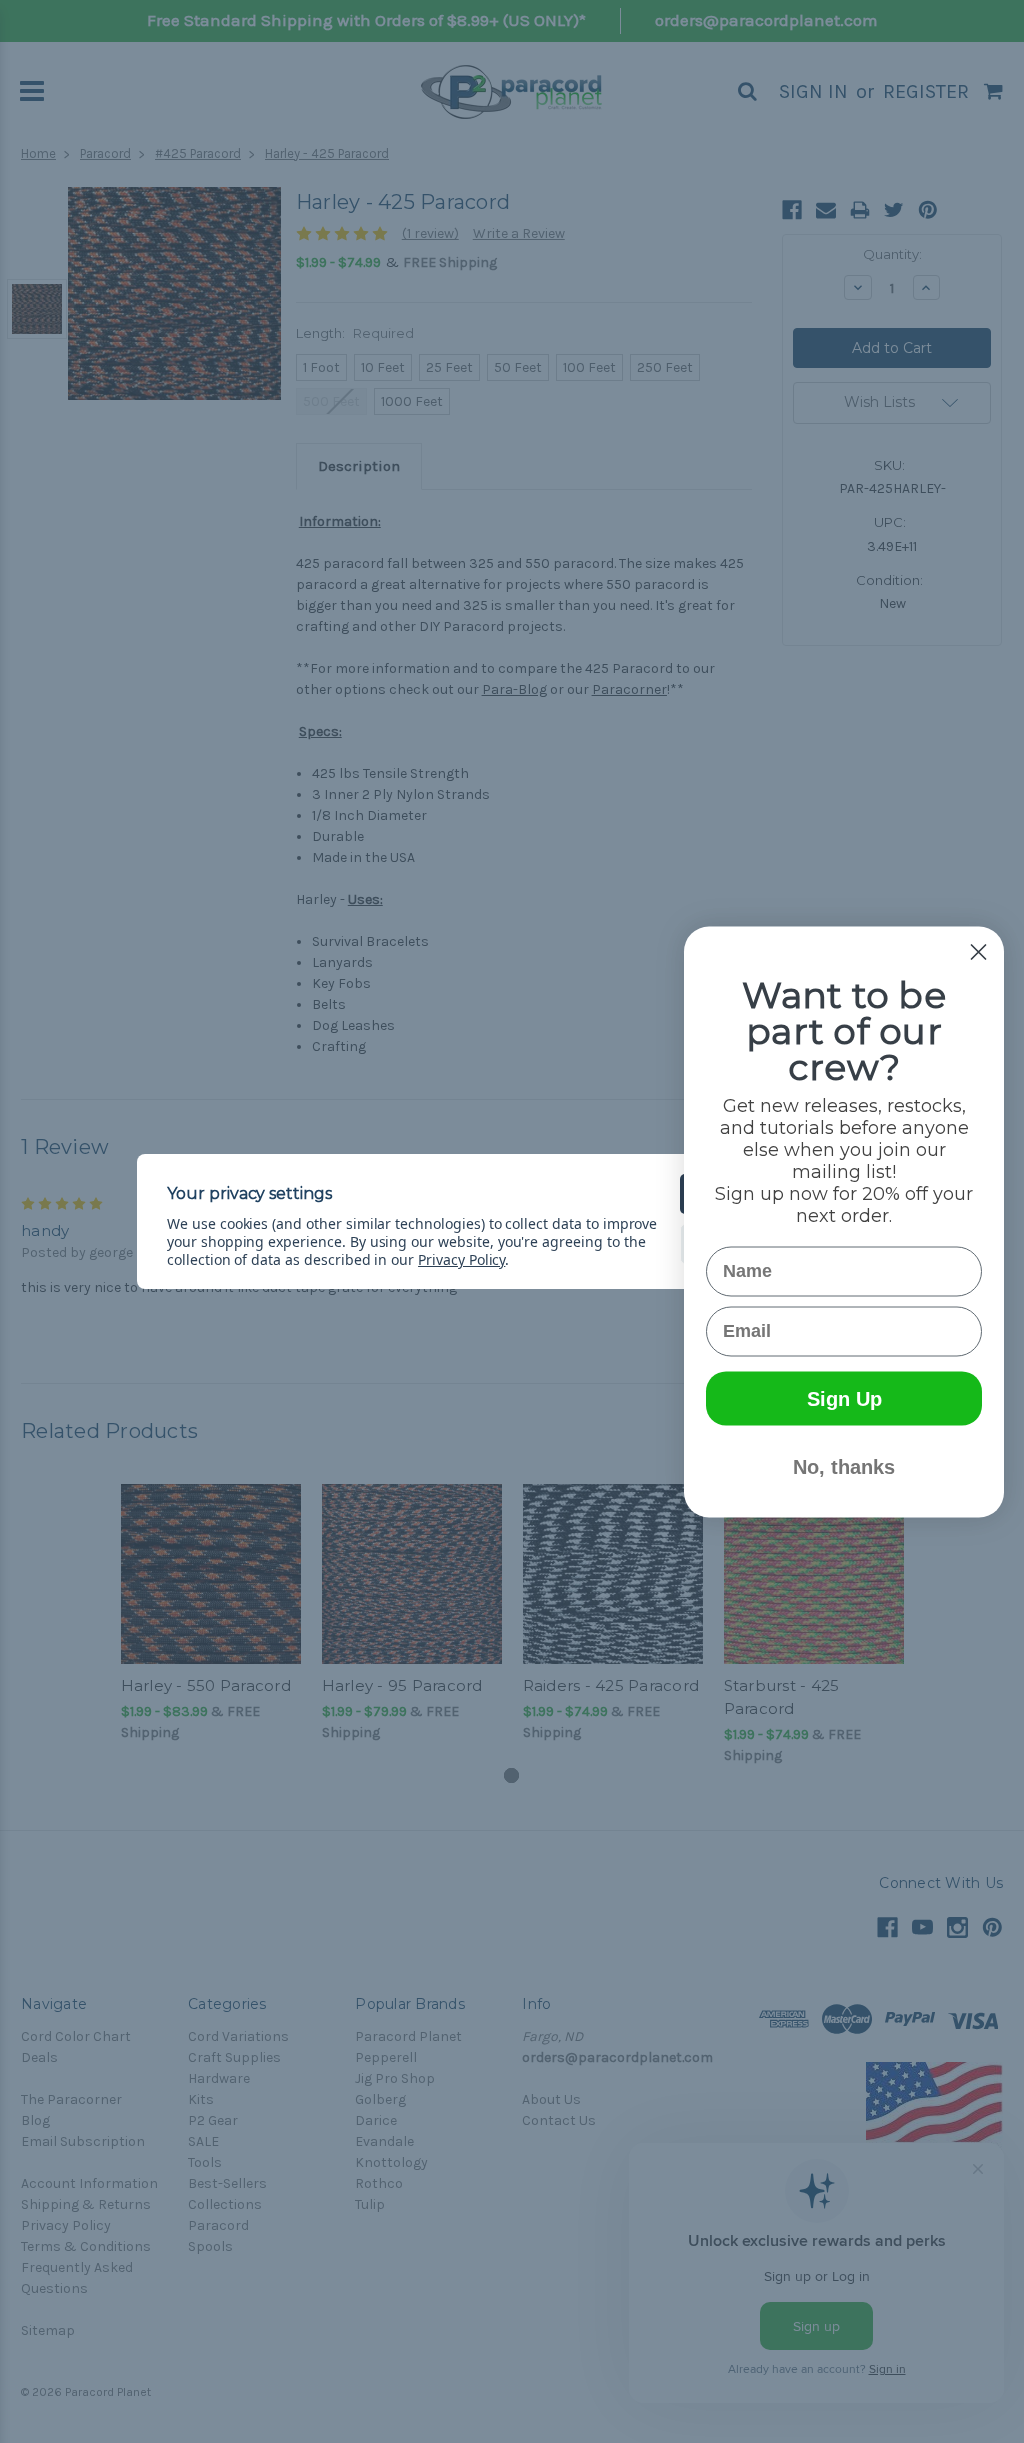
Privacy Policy (461, 1259)
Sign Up (844, 1398)
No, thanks (844, 1466)
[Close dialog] (978, 951)
